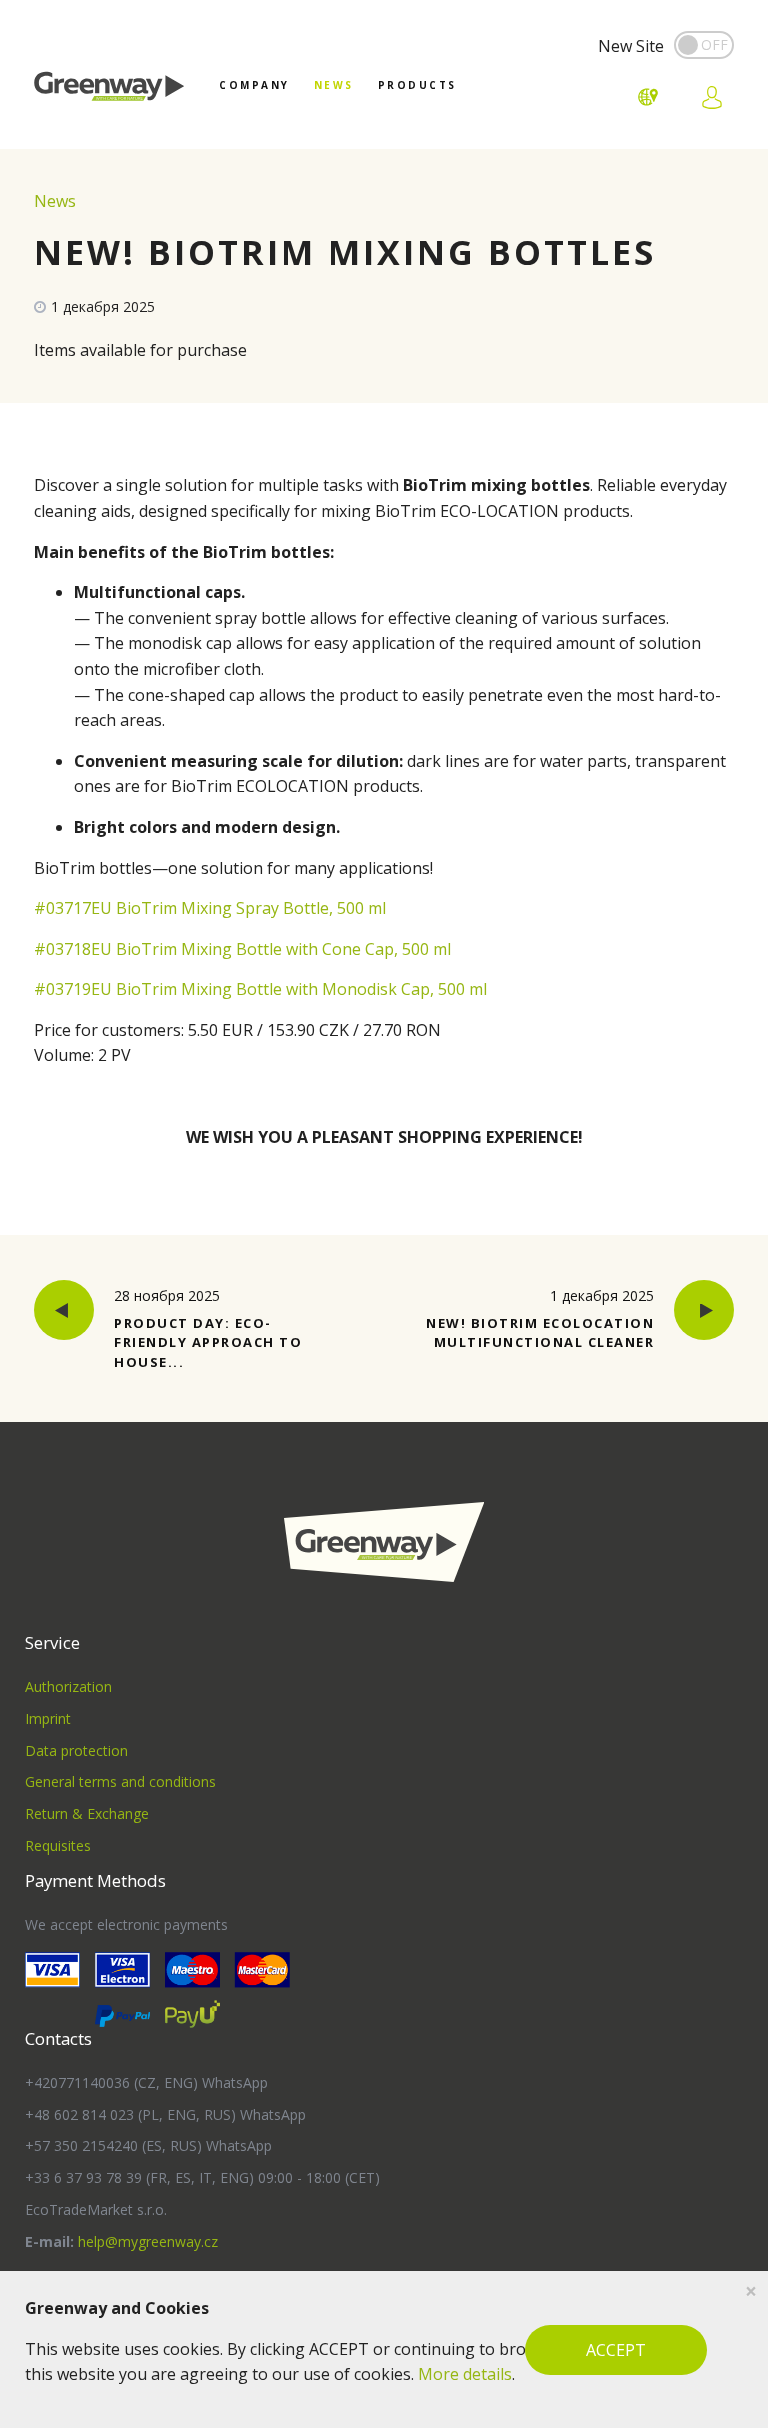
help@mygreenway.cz (148, 2241)
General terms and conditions (120, 1781)
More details (465, 2374)
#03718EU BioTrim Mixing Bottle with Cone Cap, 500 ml (242, 949)
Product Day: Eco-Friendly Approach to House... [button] (208, 1328)
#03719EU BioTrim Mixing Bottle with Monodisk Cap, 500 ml (260, 989)
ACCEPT (616, 2350)
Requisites (58, 1845)
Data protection (76, 1750)
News (334, 85)
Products (417, 85)
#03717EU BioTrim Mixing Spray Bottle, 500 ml (210, 908)
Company (254, 85)
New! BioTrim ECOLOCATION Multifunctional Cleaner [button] (540, 1318)
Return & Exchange (87, 1813)
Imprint (48, 1718)
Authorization (68, 1686)
